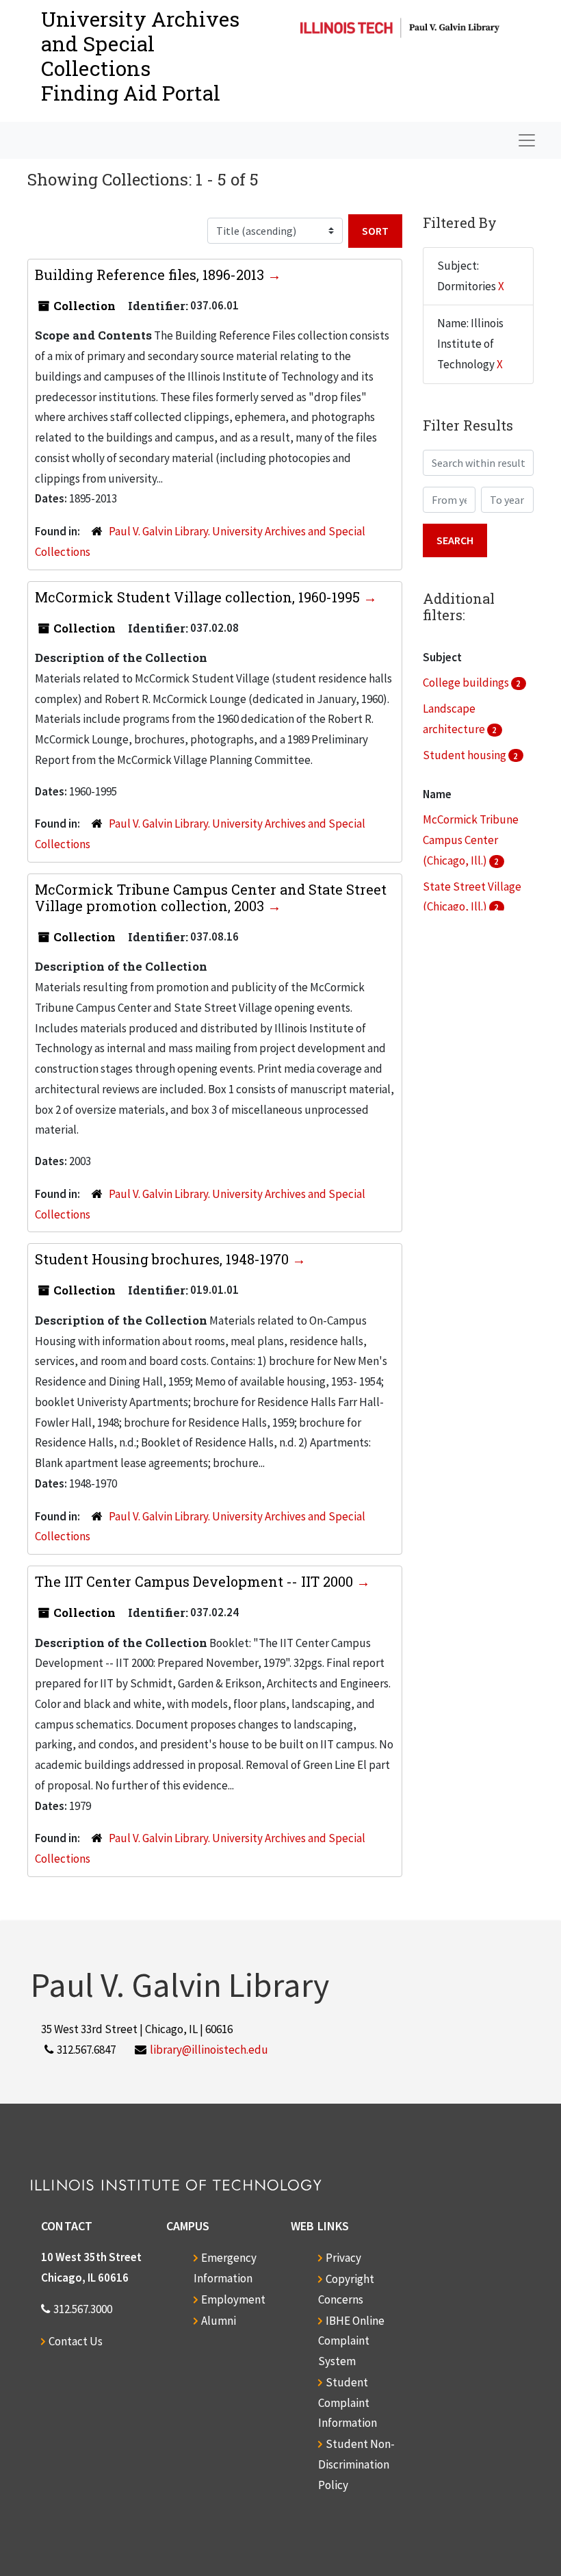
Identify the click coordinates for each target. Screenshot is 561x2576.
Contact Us (76, 2341)
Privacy (343, 2258)
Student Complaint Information (348, 2403)
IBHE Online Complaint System (351, 2341)
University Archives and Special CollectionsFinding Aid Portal (140, 56)
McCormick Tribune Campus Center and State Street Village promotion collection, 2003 (211, 897)
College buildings (467, 683)
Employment (233, 2299)
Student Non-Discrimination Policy (356, 2464)
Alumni (219, 2321)
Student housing (466, 755)
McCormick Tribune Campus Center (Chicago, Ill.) (471, 840)
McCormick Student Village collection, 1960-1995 (199, 597)
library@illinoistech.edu (209, 2050)
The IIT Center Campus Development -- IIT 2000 (196, 1581)
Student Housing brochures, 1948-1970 (164, 1259)
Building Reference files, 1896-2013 (151, 275)
